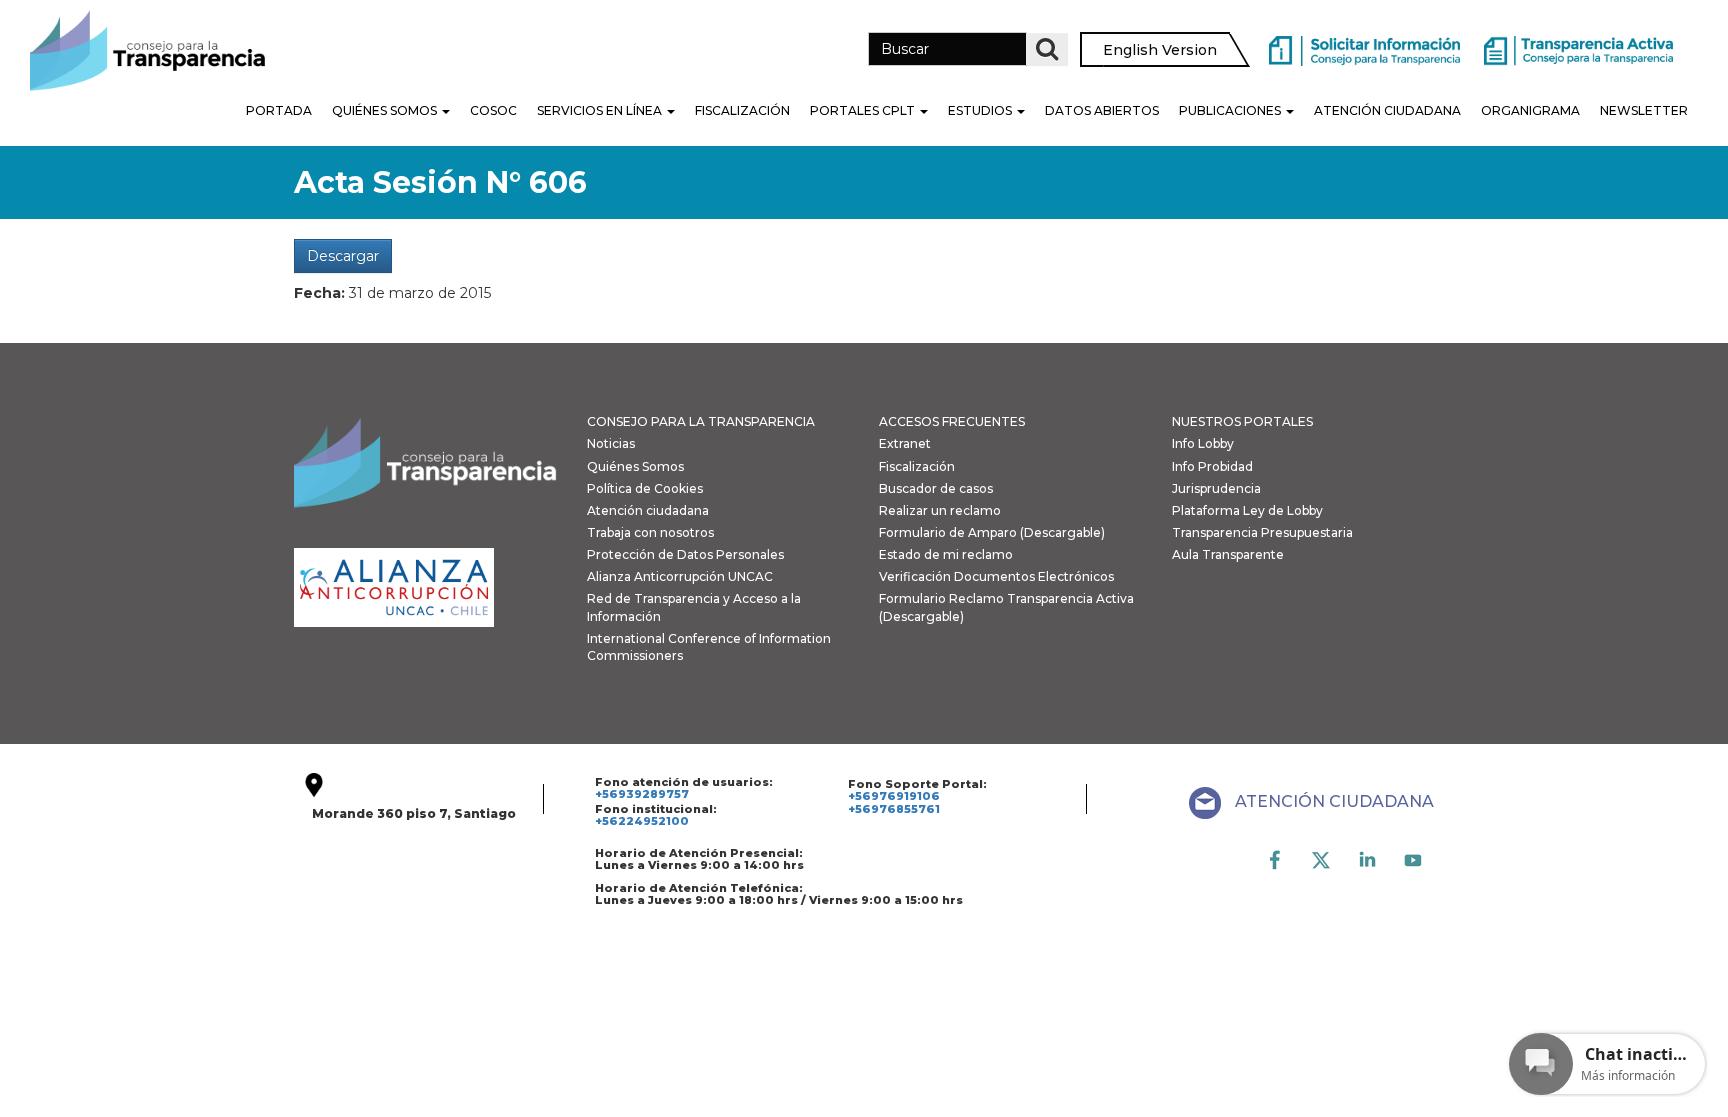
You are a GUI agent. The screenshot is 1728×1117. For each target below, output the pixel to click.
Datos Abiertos (1102, 110)
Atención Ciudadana (1387, 110)
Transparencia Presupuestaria (1262, 532)
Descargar (343, 256)
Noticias (611, 443)
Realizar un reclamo (940, 510)
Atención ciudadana (648, 510)
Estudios (981, 110)
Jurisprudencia (1216, 488)
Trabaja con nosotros (650, 532)
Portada (279, 110)
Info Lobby (1203, 443)
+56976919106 (894, 796)
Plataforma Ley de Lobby (1247, 510)
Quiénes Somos (386, 110)
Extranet (905, 443)
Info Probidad (1212, 466)
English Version (1160, 50)
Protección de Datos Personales (685, 554)
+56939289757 (642, 794)
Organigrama (1530, 110)
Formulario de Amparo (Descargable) (992, 532)
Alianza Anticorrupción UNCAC (680, 576)
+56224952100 (642, 821)
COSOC (493, 110)
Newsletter (1644, 110)
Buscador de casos (936, 488)
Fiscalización (742, 110)
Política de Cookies (645, 488)
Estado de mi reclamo (946, 554)
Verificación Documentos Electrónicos (996, 576)
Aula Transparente (1228, 554)
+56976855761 (894, 809)
